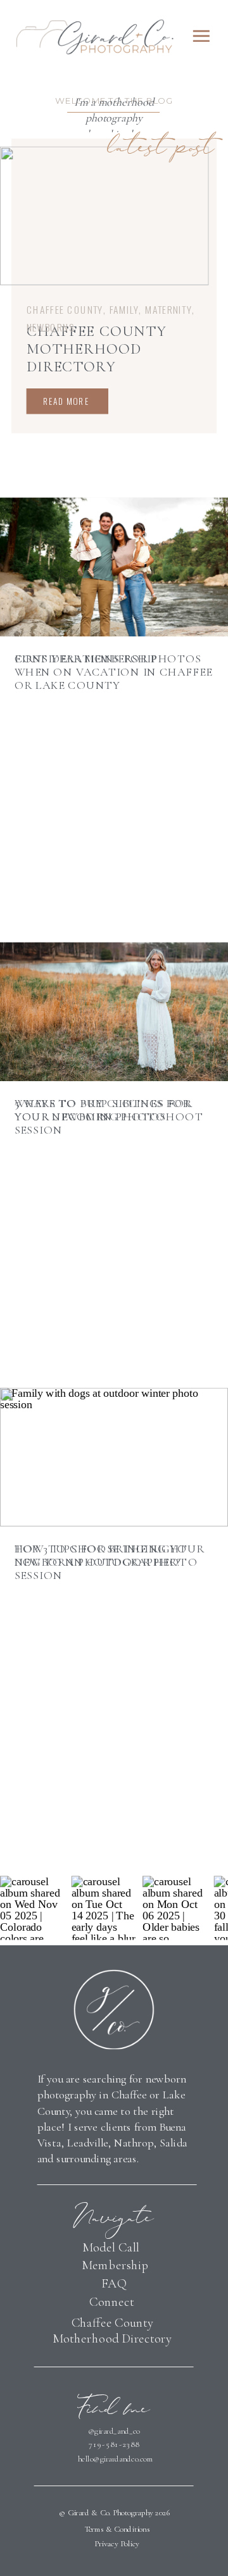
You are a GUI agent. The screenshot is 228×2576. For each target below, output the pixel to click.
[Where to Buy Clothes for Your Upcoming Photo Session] (114, 1012)
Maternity (168, 309)
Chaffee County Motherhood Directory (97, 349)
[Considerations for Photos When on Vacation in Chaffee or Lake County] (114, 567)
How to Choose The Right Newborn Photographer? (101, 1555)
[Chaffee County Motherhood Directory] (104, 215)
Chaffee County (65, 309)
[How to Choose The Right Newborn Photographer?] (114, 1457)
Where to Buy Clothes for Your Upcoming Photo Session (103, 1117)
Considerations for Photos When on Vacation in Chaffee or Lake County (113, 672)
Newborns (51, 327)
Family (124, 309)
